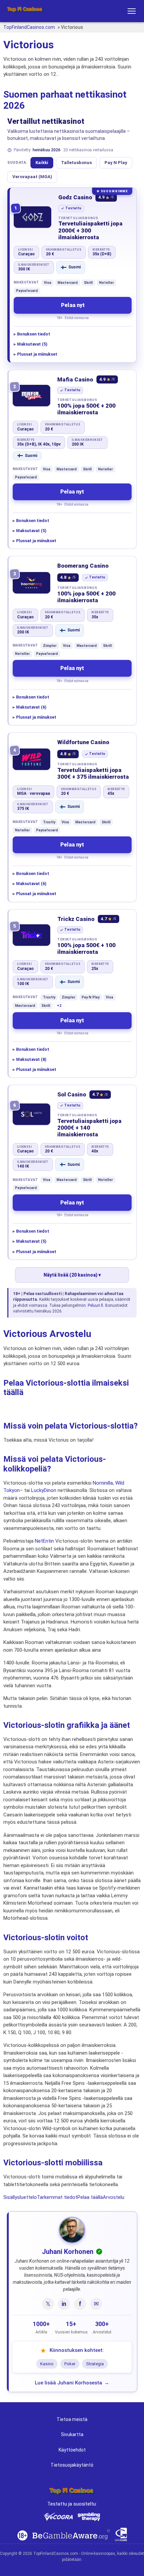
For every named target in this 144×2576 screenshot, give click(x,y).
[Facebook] (80, 2304)
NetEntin (44, 1541)
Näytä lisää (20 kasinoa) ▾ (72, 1275)
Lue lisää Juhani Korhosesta (68, 2383)
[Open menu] (132, 11)
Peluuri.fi (95, 1305)
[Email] (96, 2304)
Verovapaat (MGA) (32, 177)
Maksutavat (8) (31, 1059)
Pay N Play (116, 163)
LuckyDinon (44, 1490)
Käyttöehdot (72, 2450)
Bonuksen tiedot (34, 334)
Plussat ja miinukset (37, 354)
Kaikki (42, 163)
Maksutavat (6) (31, 707)
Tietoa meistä (72, 2419)
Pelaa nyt (73, 305)
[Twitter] (48, 2304)
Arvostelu (114, 2197)
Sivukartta (72, 2434)
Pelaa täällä (90, 2197)
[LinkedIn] (64, 2304)
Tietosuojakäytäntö (72, 2465)
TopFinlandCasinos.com (29, 27)
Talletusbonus (76, 163)
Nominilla (103, 1483)
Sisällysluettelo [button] (20, 2197)
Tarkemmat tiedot (57, 2197)
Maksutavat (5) (32, 344)
